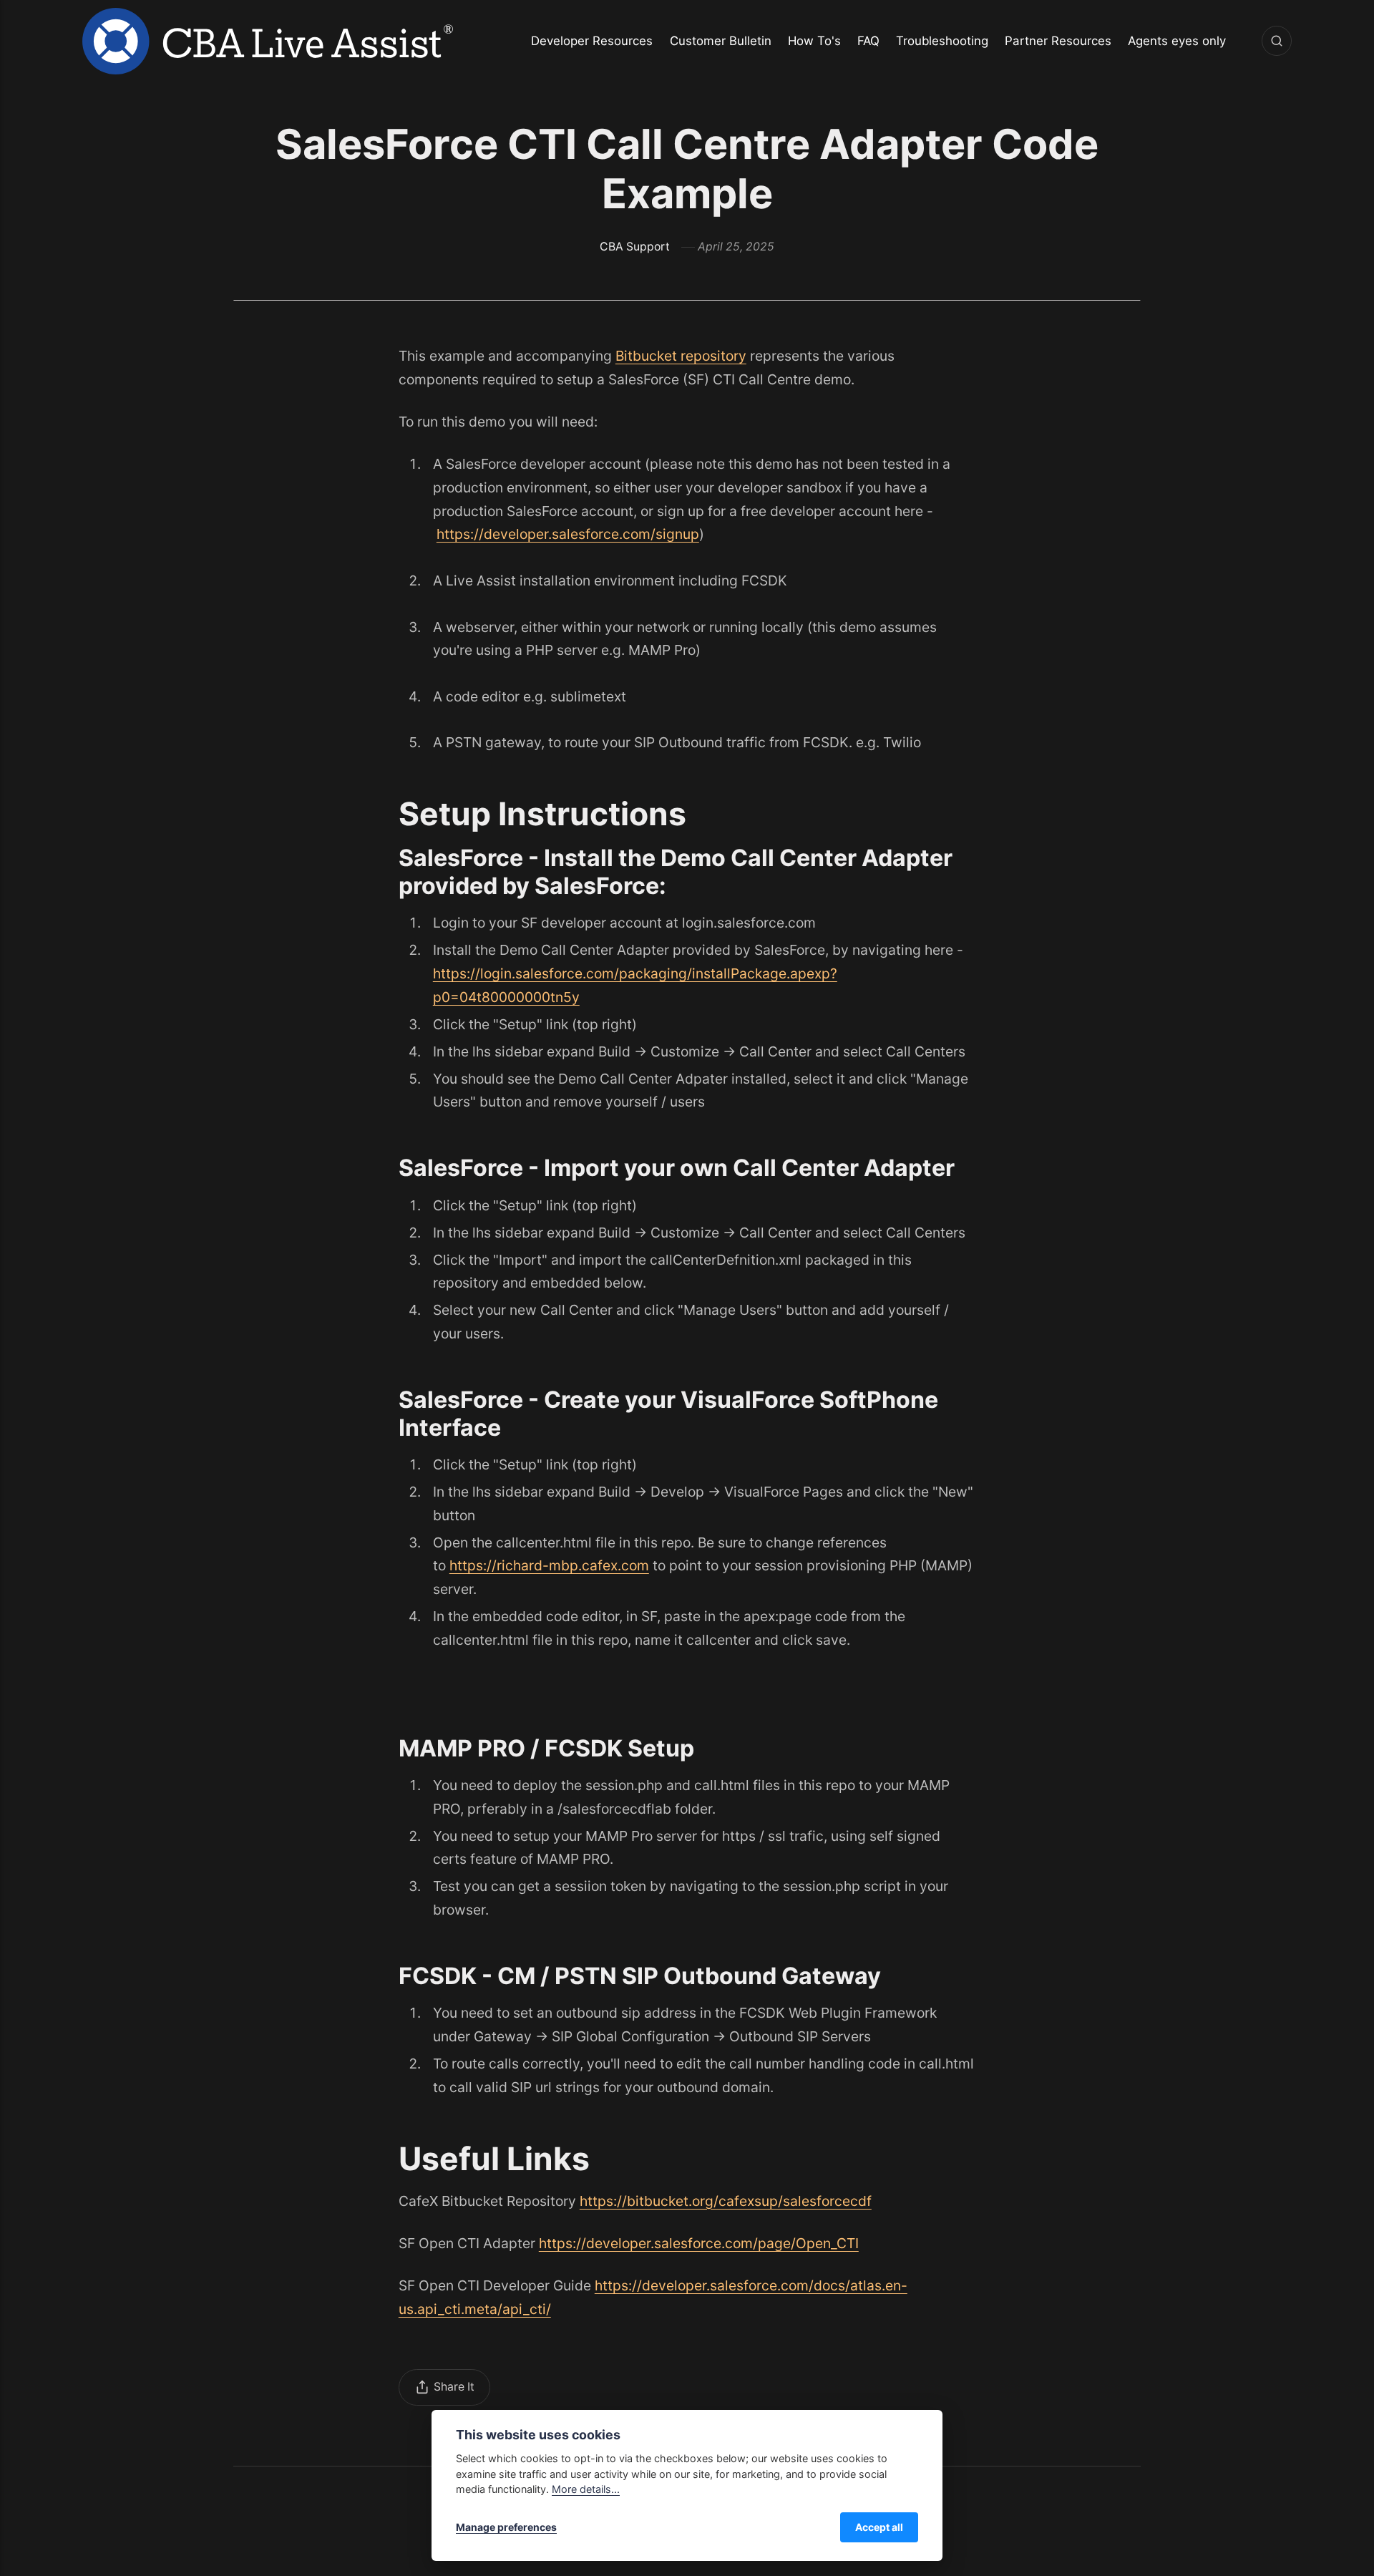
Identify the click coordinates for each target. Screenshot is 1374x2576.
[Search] (1277, 41)
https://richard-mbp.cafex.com (549, 1565)
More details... (586, 2489)
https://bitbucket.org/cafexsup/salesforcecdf (726, 2201)
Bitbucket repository (681, 356)
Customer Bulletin (721, 41)
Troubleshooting (942, 41)
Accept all (879, 2527)
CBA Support (635, 247)
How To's (814, 41)
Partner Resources (1058, 41)
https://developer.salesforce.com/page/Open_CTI (699, 2243)
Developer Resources (592, 41)
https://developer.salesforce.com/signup (568, 534)
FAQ (868, 41)
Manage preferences (506, 2527)
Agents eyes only (1177, 41)
